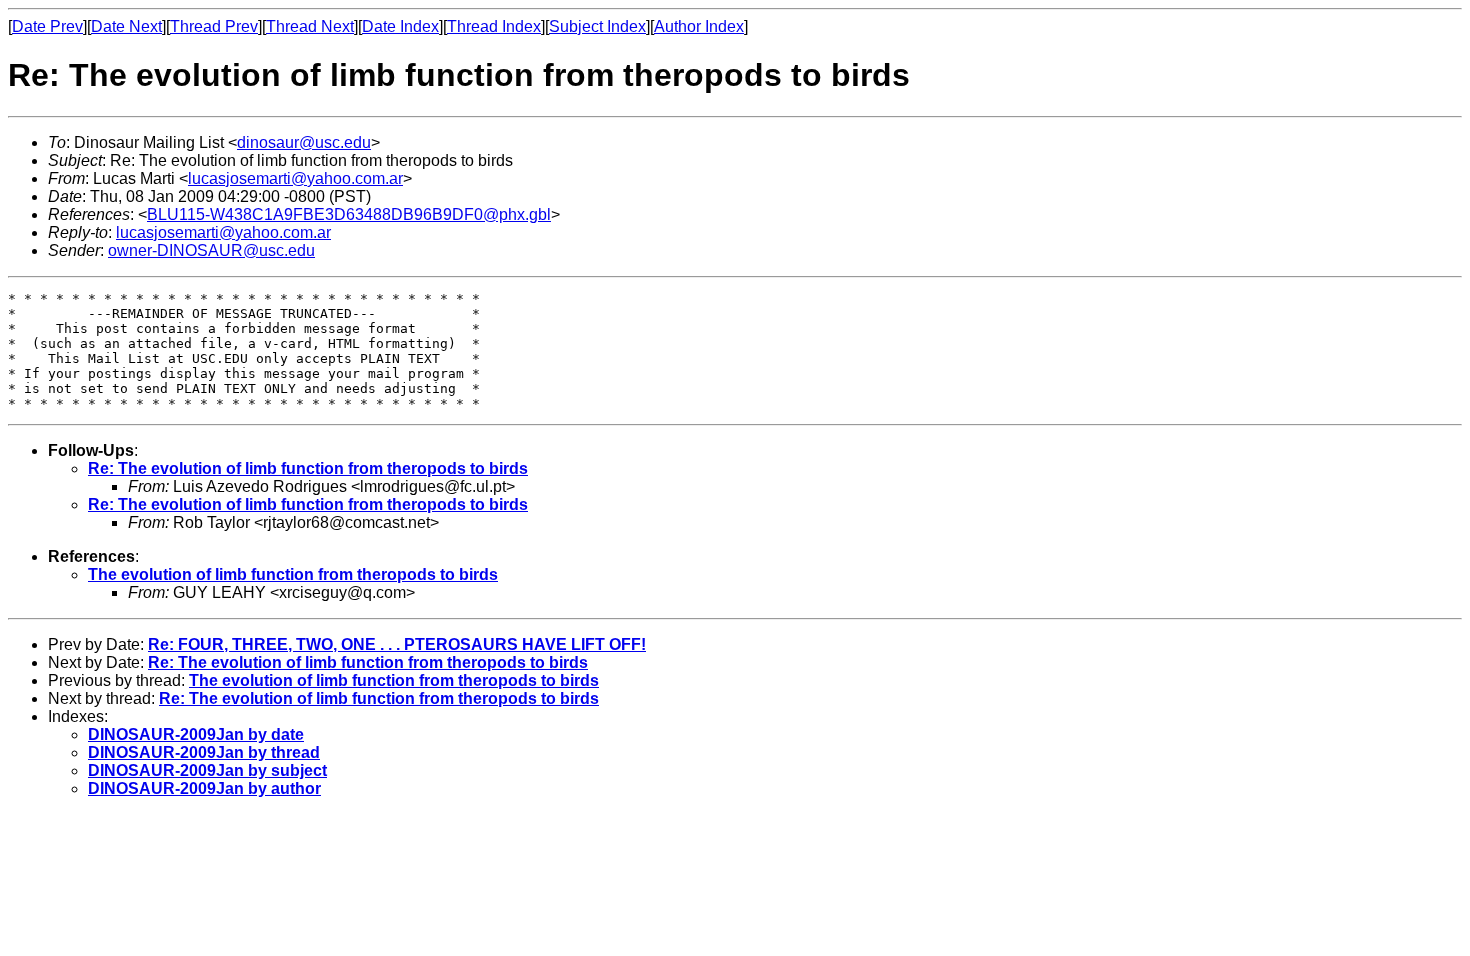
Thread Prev (214, 26)
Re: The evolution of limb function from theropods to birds (308, 468)
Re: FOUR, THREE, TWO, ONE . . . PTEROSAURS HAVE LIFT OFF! (397, 644)
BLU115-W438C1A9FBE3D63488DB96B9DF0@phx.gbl (349, 214)
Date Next (126, 26)
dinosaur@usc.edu (304, 142)
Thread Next (310, 26)
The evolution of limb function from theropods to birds (293, 574)
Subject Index (597, 26)
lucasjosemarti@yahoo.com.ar (295, 178)
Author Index (699, 26)
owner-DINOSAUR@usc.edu (211, 250)
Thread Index (494, 26)
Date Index (400, 26)
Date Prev (47, 26)
